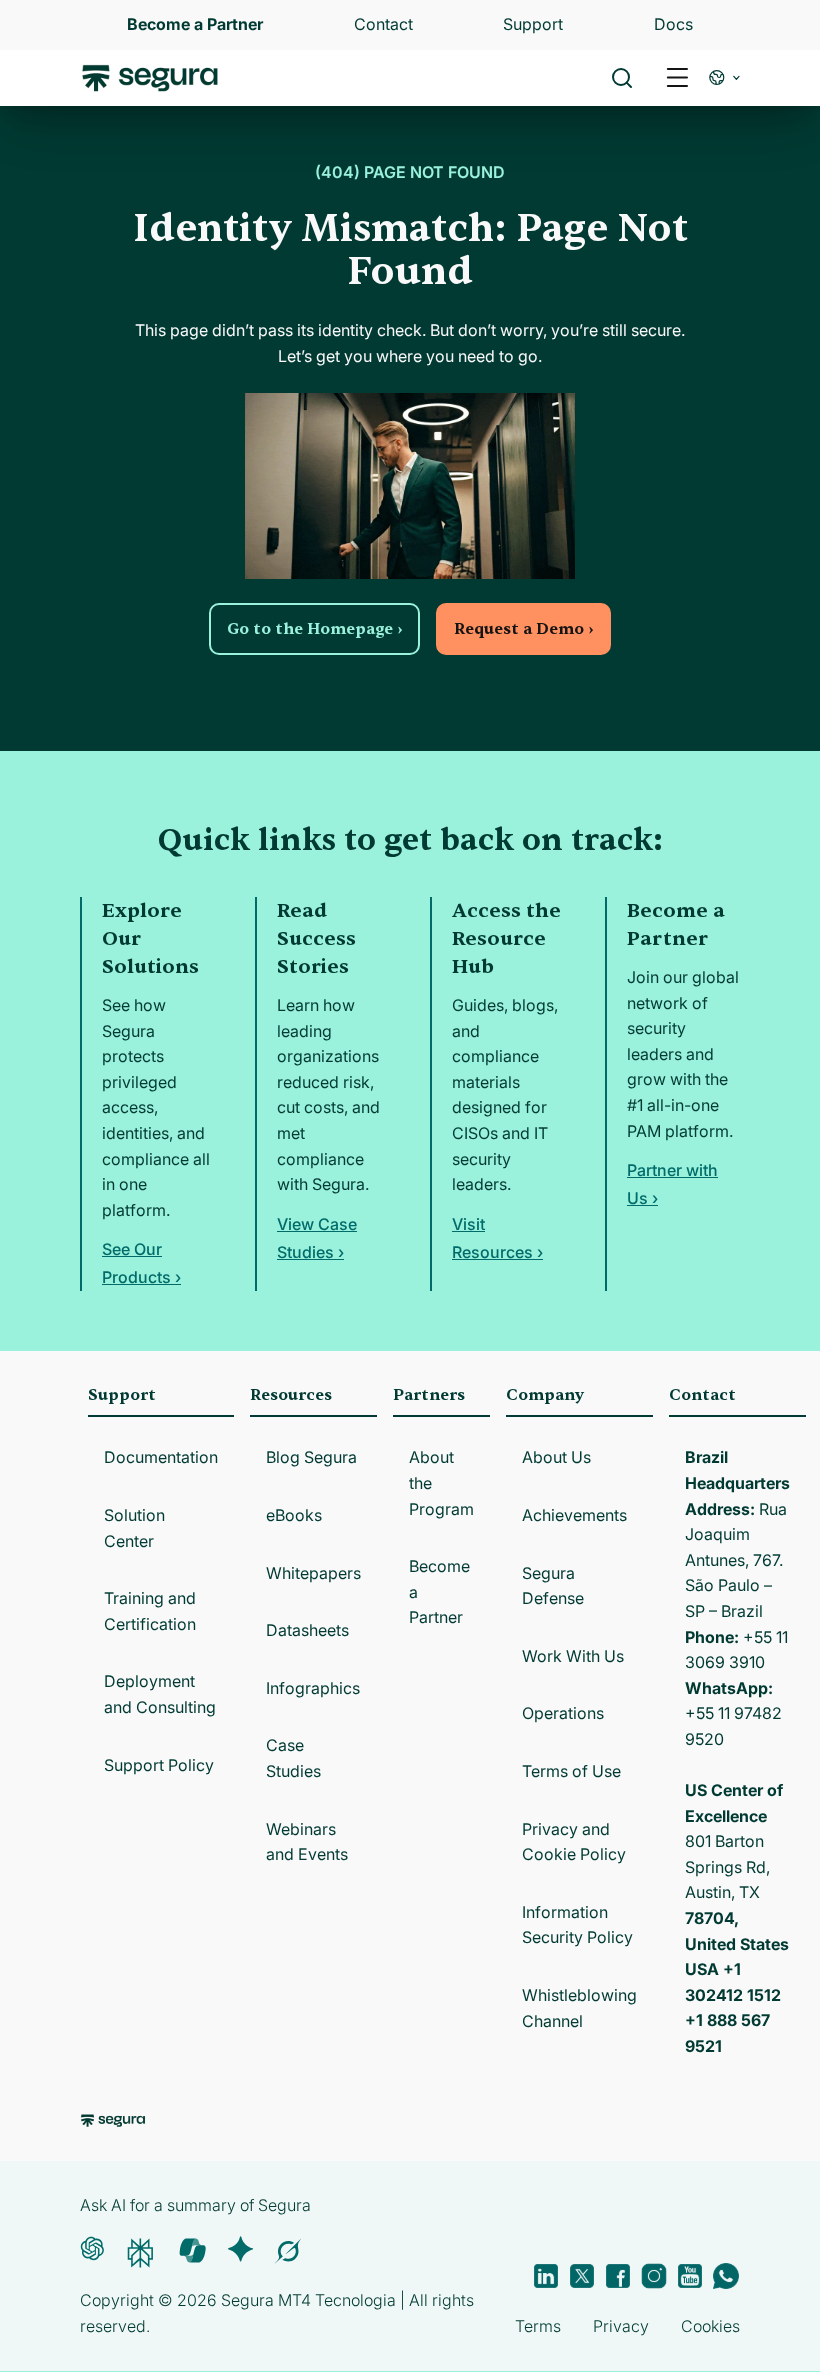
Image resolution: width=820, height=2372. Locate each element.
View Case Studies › (317, 1238)
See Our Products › (141, 1263)
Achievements (574, 1515)
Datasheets (307, 1630)
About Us (556, 1457)
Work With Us (573, 1656)
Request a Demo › (523, 629)
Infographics (313, 1688)
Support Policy (159, 1765)
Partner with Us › (672, 1184)
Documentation (161, 1457)
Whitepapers (313, 1573)
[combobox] (410, 108)
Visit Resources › (497, 1238)
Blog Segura (311, 1457)
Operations (563, 1713)
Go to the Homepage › (314, 629)
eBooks (294, 1515)
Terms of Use (571, 1771)
